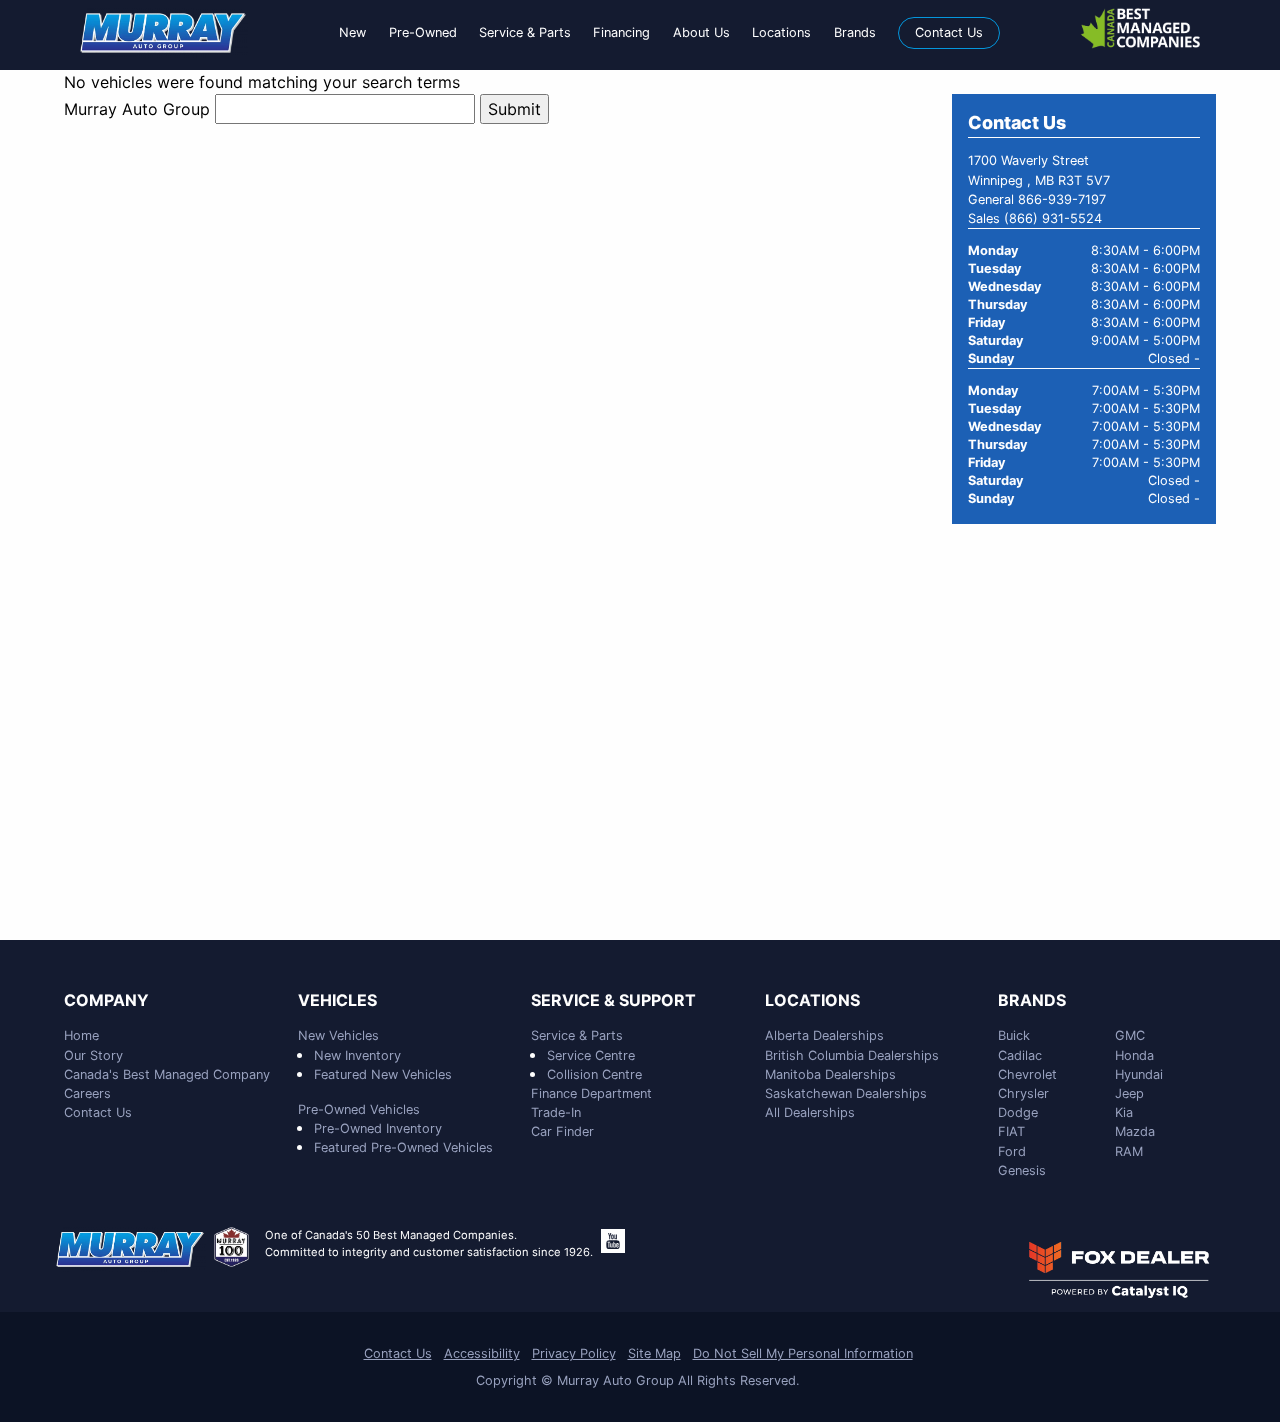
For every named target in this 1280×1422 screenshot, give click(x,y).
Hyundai (1139, 1074)
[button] (352, 32)
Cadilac (1020, 1055)
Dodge (1018, 1112)
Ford (1012, 1151)
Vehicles (337, 1001)
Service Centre (591, 1055)
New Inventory (357, 1055)
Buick (1014, 1035)
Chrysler (1023, 1093)
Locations (812, 1001)
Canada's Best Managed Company (167, 1074)
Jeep (1129, 1093)
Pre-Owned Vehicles (359, 1109)
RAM (1129, 1151)
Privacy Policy (574, 1353)
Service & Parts (577, 1035)
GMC (1130, 1035)
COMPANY (106, 1001)
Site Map (654, 1353)
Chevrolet (1027, 1074)
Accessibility (482, 1353)
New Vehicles (338, 1035)
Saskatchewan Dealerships (846, 1093)
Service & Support (613, 1001)
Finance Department (591, 1093)
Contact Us (98, 1112)
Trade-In (556, 1112)
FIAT (1011, 1131)
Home (81, 1035)
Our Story (93, 1055)
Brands (1032, 1001)
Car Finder (562, 1131)
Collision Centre (594, 1074)
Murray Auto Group (137, 109)
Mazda (1135, 1131)
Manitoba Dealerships (830, 1074)
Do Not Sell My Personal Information (803, 1353)
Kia (1124, 1112)
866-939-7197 (1062, 199)
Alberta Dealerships (824, 1035)
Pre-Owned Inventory (378, 1128)
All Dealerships (810, 1112)
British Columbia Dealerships (852, 1055)
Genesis (1022, 1170)
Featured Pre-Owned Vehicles (403, 1147)
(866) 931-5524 (1053, 218)
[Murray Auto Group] (164, 31)
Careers (87, 1093)
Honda (1134, 1055)
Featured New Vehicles (383, 1074)
